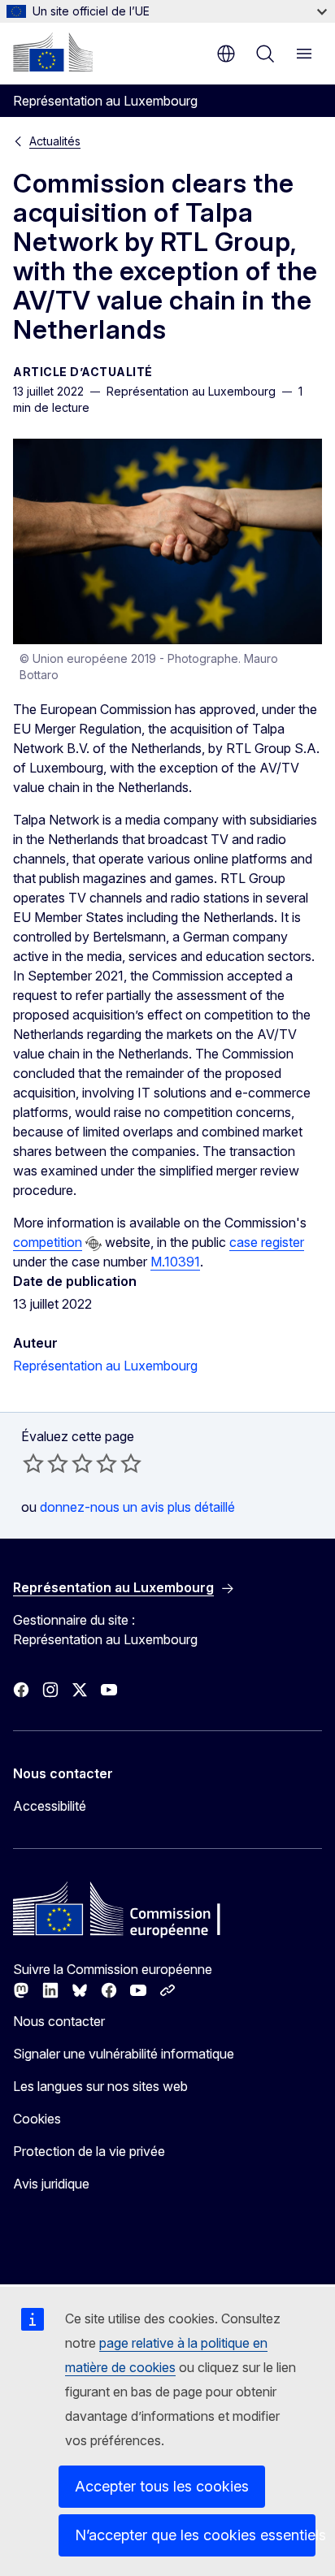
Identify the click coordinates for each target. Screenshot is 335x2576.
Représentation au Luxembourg (105, 1366)
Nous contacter (59, 2021)
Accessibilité (50, 1806)
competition (48, 1242)
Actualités (55, 141)
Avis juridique (51, 2184)
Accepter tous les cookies (162, 2486)
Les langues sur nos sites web (100, 2086)
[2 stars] (46, 1463)
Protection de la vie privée (89, 2151)
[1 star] (33, 1463)
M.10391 (175, 1262)
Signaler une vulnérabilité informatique (124, 2054)
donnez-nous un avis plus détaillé (137, 1507)
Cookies (37, 2119)
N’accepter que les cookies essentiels (195, 2535)
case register (267, 1242)
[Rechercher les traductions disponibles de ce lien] (94, 1244)
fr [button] (226, 54)
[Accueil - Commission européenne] (53, 52)
